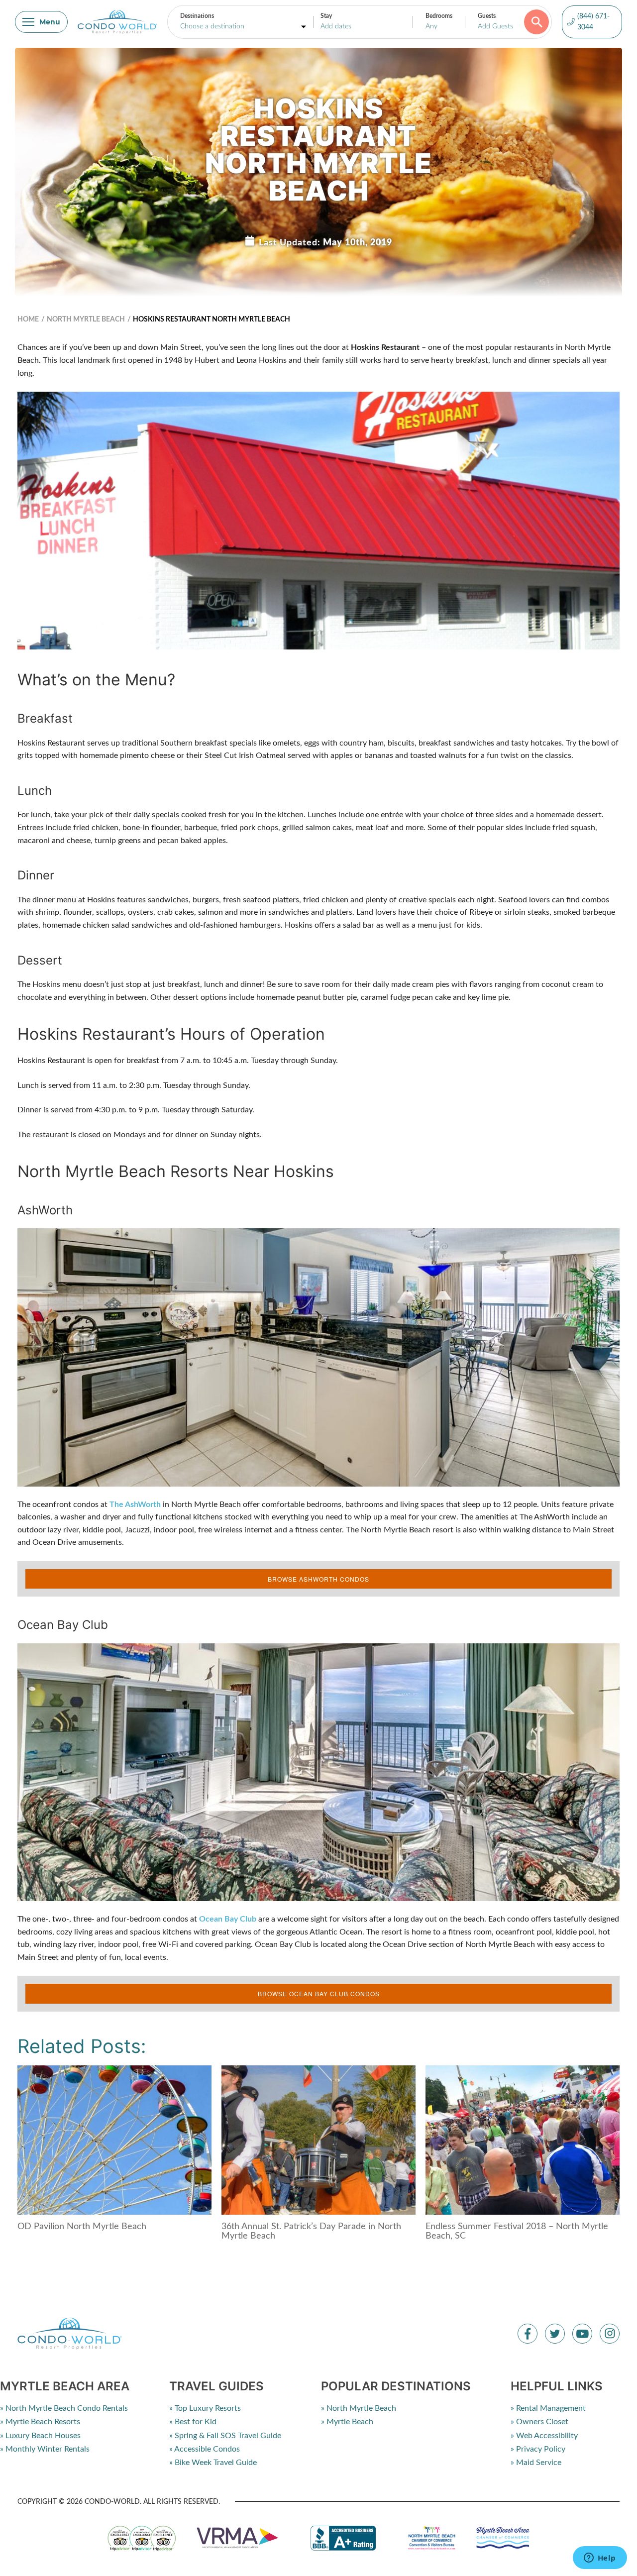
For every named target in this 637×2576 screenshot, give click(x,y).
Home (28, 320)
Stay (326, 16)
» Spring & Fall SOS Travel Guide (225, 2436)
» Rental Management (548, 2408)
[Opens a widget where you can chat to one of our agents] (600, 2559)
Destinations (197, 16)
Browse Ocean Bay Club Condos (319, 1993)
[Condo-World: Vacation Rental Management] (117, 22)
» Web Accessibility (544, 2436)
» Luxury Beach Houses (40, 2436)
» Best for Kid (193, 2422)
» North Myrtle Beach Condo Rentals (64, 2408)
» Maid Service (536, 2463)
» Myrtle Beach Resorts (40, 2422)
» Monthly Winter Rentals (45, 2449)
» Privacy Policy (538, 2449)
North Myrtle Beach (86, 320)
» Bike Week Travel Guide (213, 2463)
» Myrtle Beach (347, 2422)
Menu (50, 22)
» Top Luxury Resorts (205, 2408)
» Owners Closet (539, 2422)
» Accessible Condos (205, 2449)
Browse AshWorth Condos (318, 1579)
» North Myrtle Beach (359, 2408)
